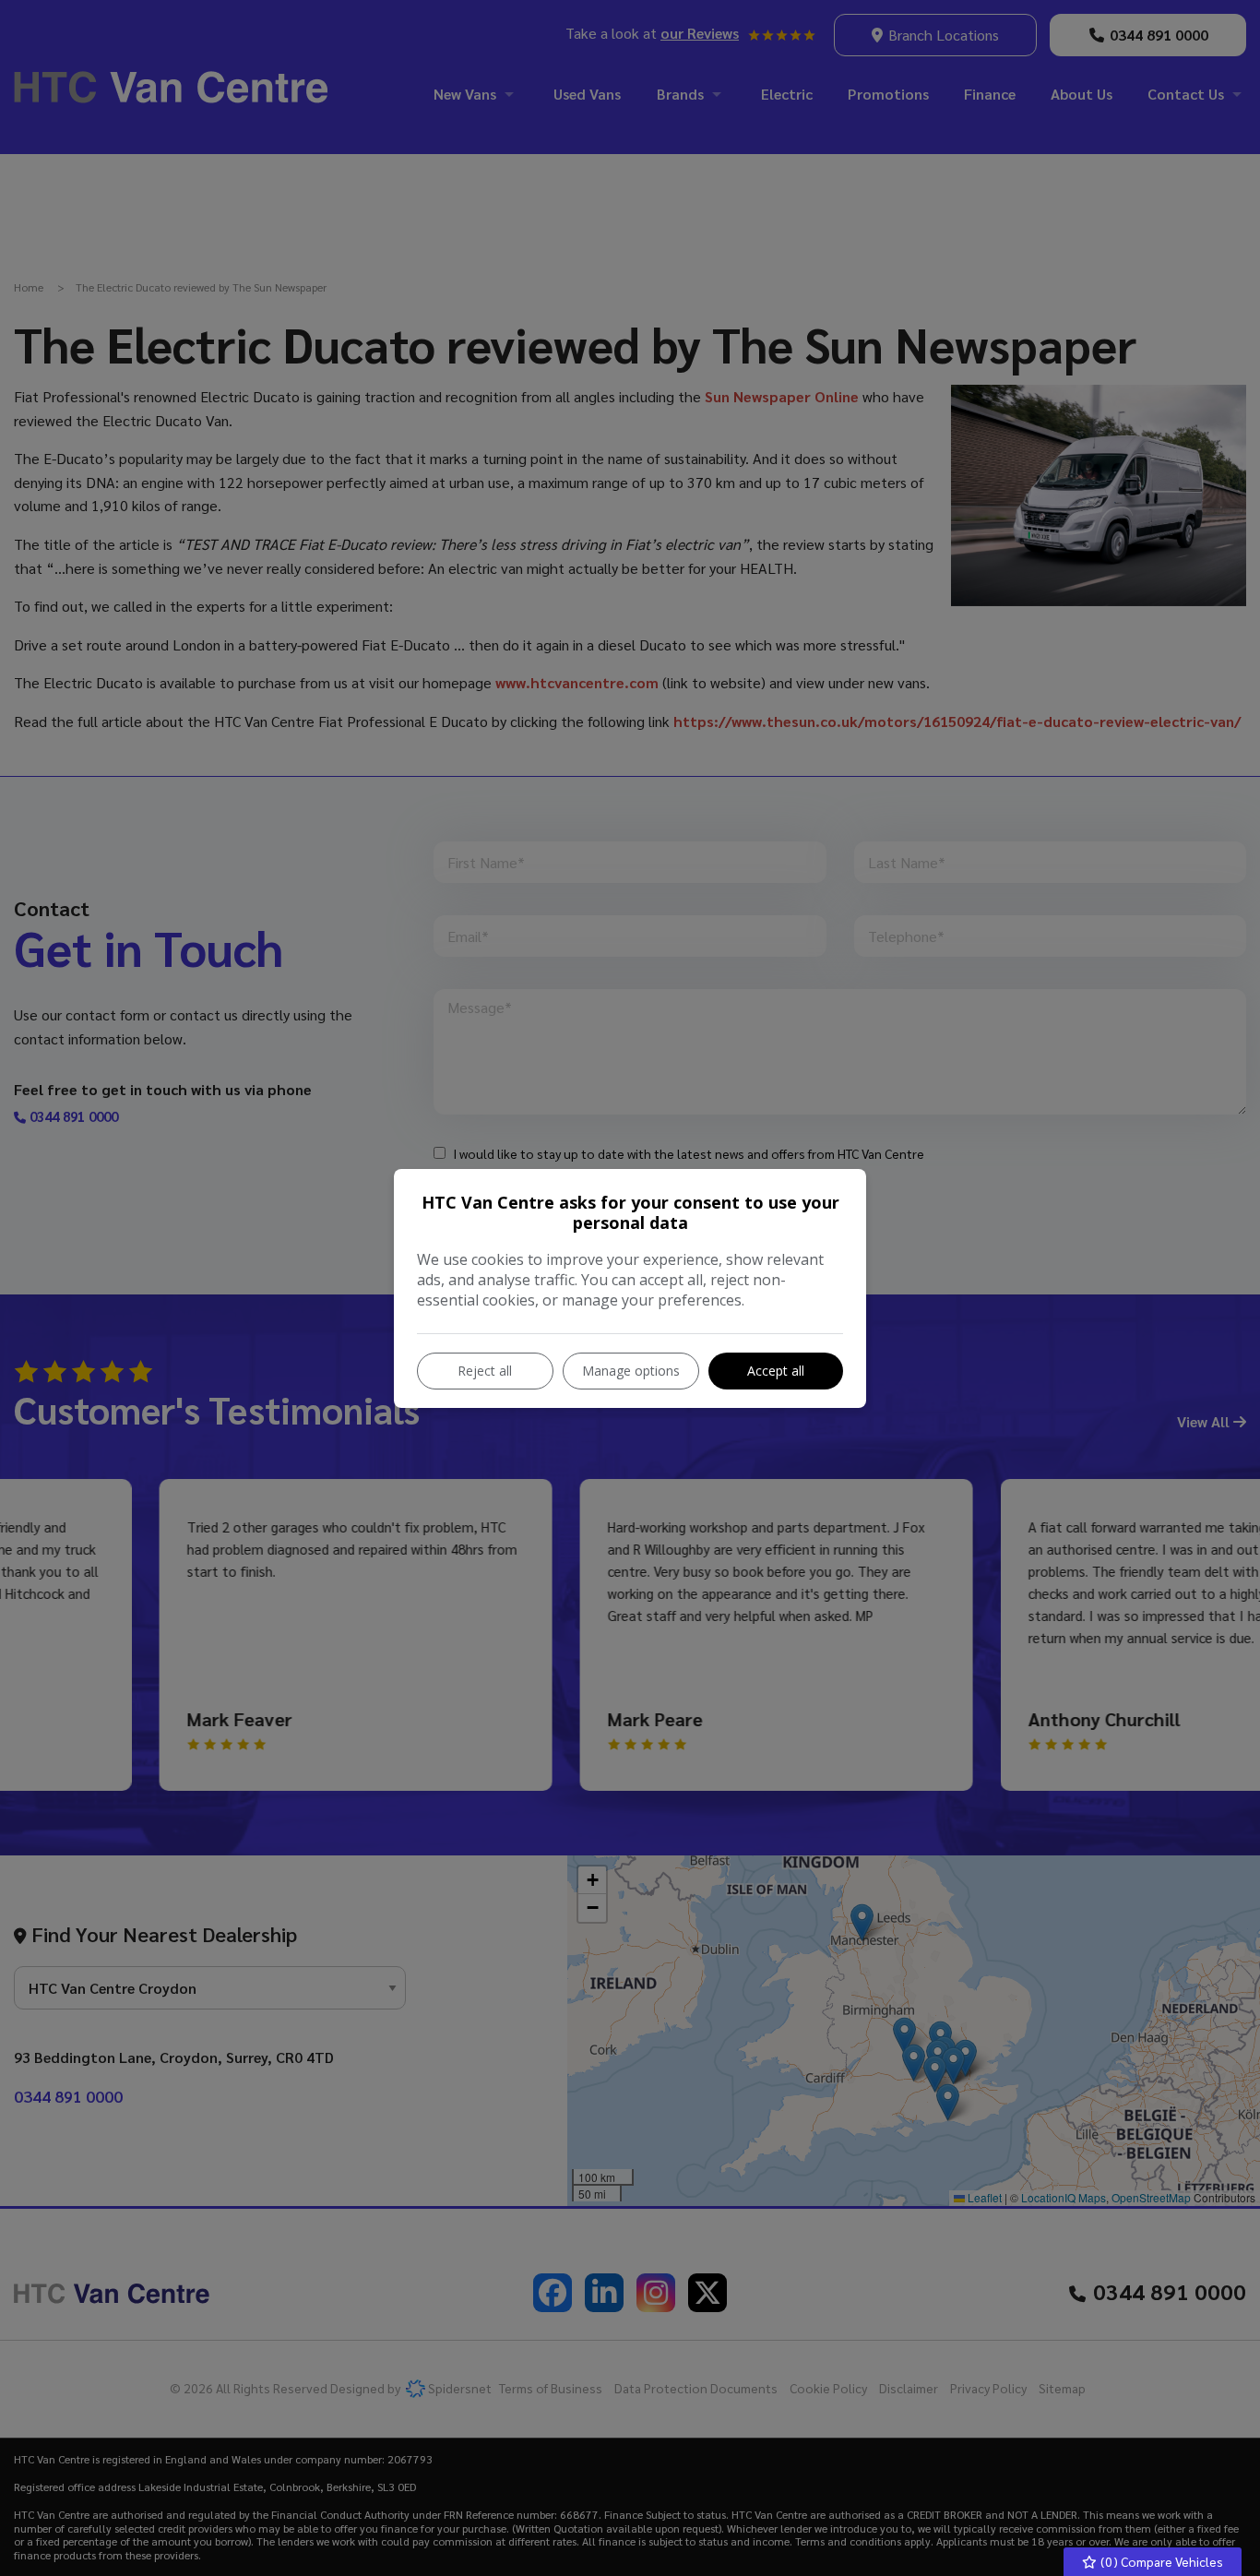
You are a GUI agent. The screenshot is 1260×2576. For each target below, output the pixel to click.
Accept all (776, 1371)
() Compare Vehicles (1160, 2561)
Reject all (485, 1371)
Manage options (631, 1371)
